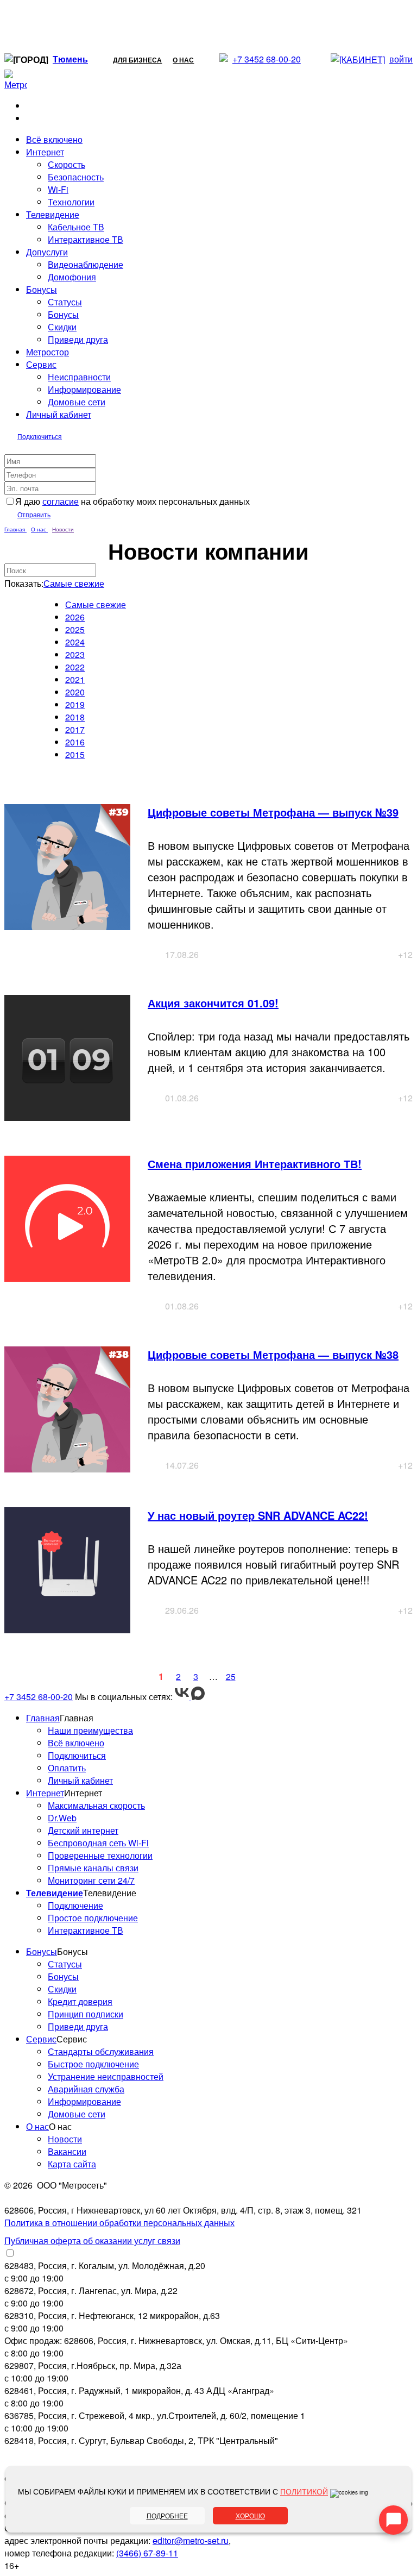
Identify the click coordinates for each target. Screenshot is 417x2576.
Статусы (65, 302)
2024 (75, 642)
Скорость (67, 164)
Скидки (62, 327)
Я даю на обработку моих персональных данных (132, 501)
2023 (75, 654)
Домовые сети (77, 402)
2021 (75, 679)
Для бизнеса (137, 60)
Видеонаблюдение (86, 264)
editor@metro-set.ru (191, 2540)
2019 (75, 704)
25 (231, 1676)
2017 (75, 729)
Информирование (84, 389)
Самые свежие (74, 583)
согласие (61, 501)
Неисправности (79, 377)
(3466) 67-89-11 (147, 2553)
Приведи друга (78, 339)
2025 (75, 629)
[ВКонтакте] (183, 1697)
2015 (75, 754)
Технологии (71, 202)
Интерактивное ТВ (86, 239)
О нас (183, 60)
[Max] (198, 1697)
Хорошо (250, 2515)
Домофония (72, 277)
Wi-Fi (58, 189)
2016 (75, 742)
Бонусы (63, 314)
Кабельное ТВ (76, 227)
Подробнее (167, 2515)
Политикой (304, 2491)
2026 (75, 617)
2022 (75, 667)
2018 (75, 717)
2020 (75, 692)
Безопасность (76, 177)
